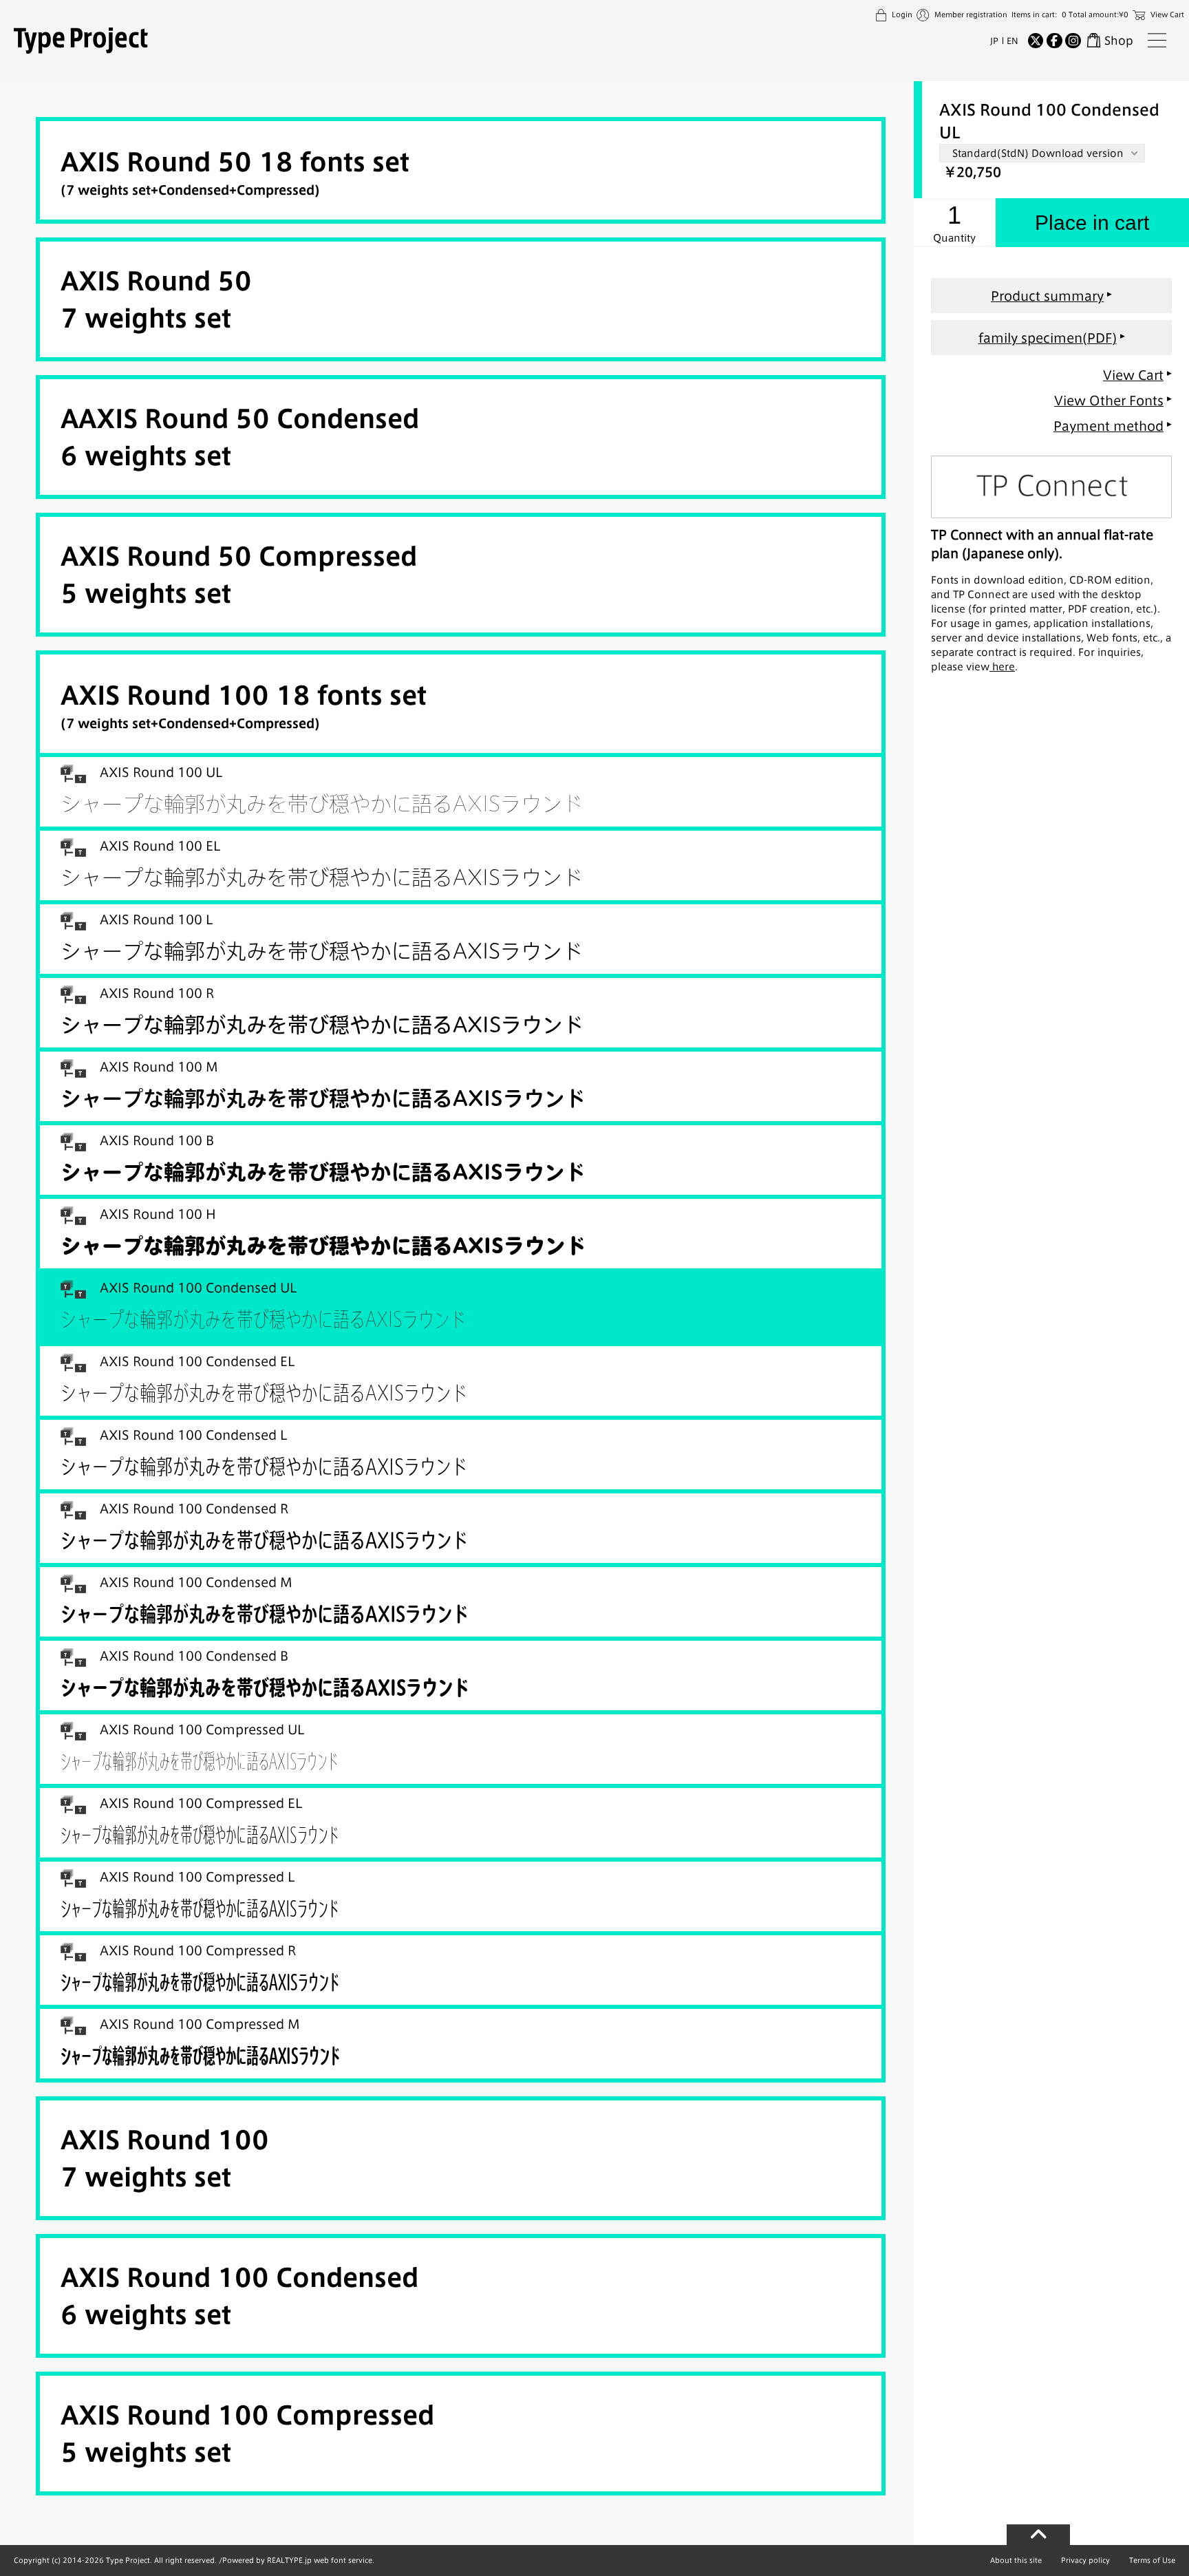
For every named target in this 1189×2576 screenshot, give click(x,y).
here (1002, 667)
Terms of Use (1152, 2560)
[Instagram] (1073, 41)
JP (994, 41)
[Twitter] (1036, 41)
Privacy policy (1085, 2560)
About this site (1016, 2560)
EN (1013, 41)
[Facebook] (1054, 41)
